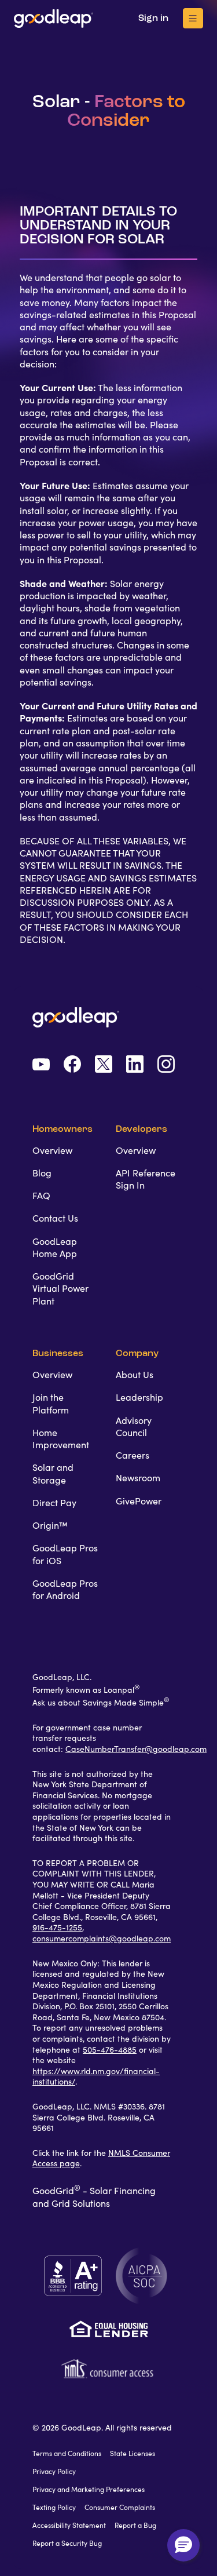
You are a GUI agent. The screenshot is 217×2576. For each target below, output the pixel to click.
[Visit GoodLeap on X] (104, 1065)
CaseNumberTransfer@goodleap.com (136, 1749)
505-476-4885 (110, 2050)
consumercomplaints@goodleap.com (102, 1939)
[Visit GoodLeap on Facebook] (72, 1065)
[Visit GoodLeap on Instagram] (166, 1065)
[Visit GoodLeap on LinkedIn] (135, 1065)
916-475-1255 (57, 1928)
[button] (183, 2545)
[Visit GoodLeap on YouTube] (41, 1066)
